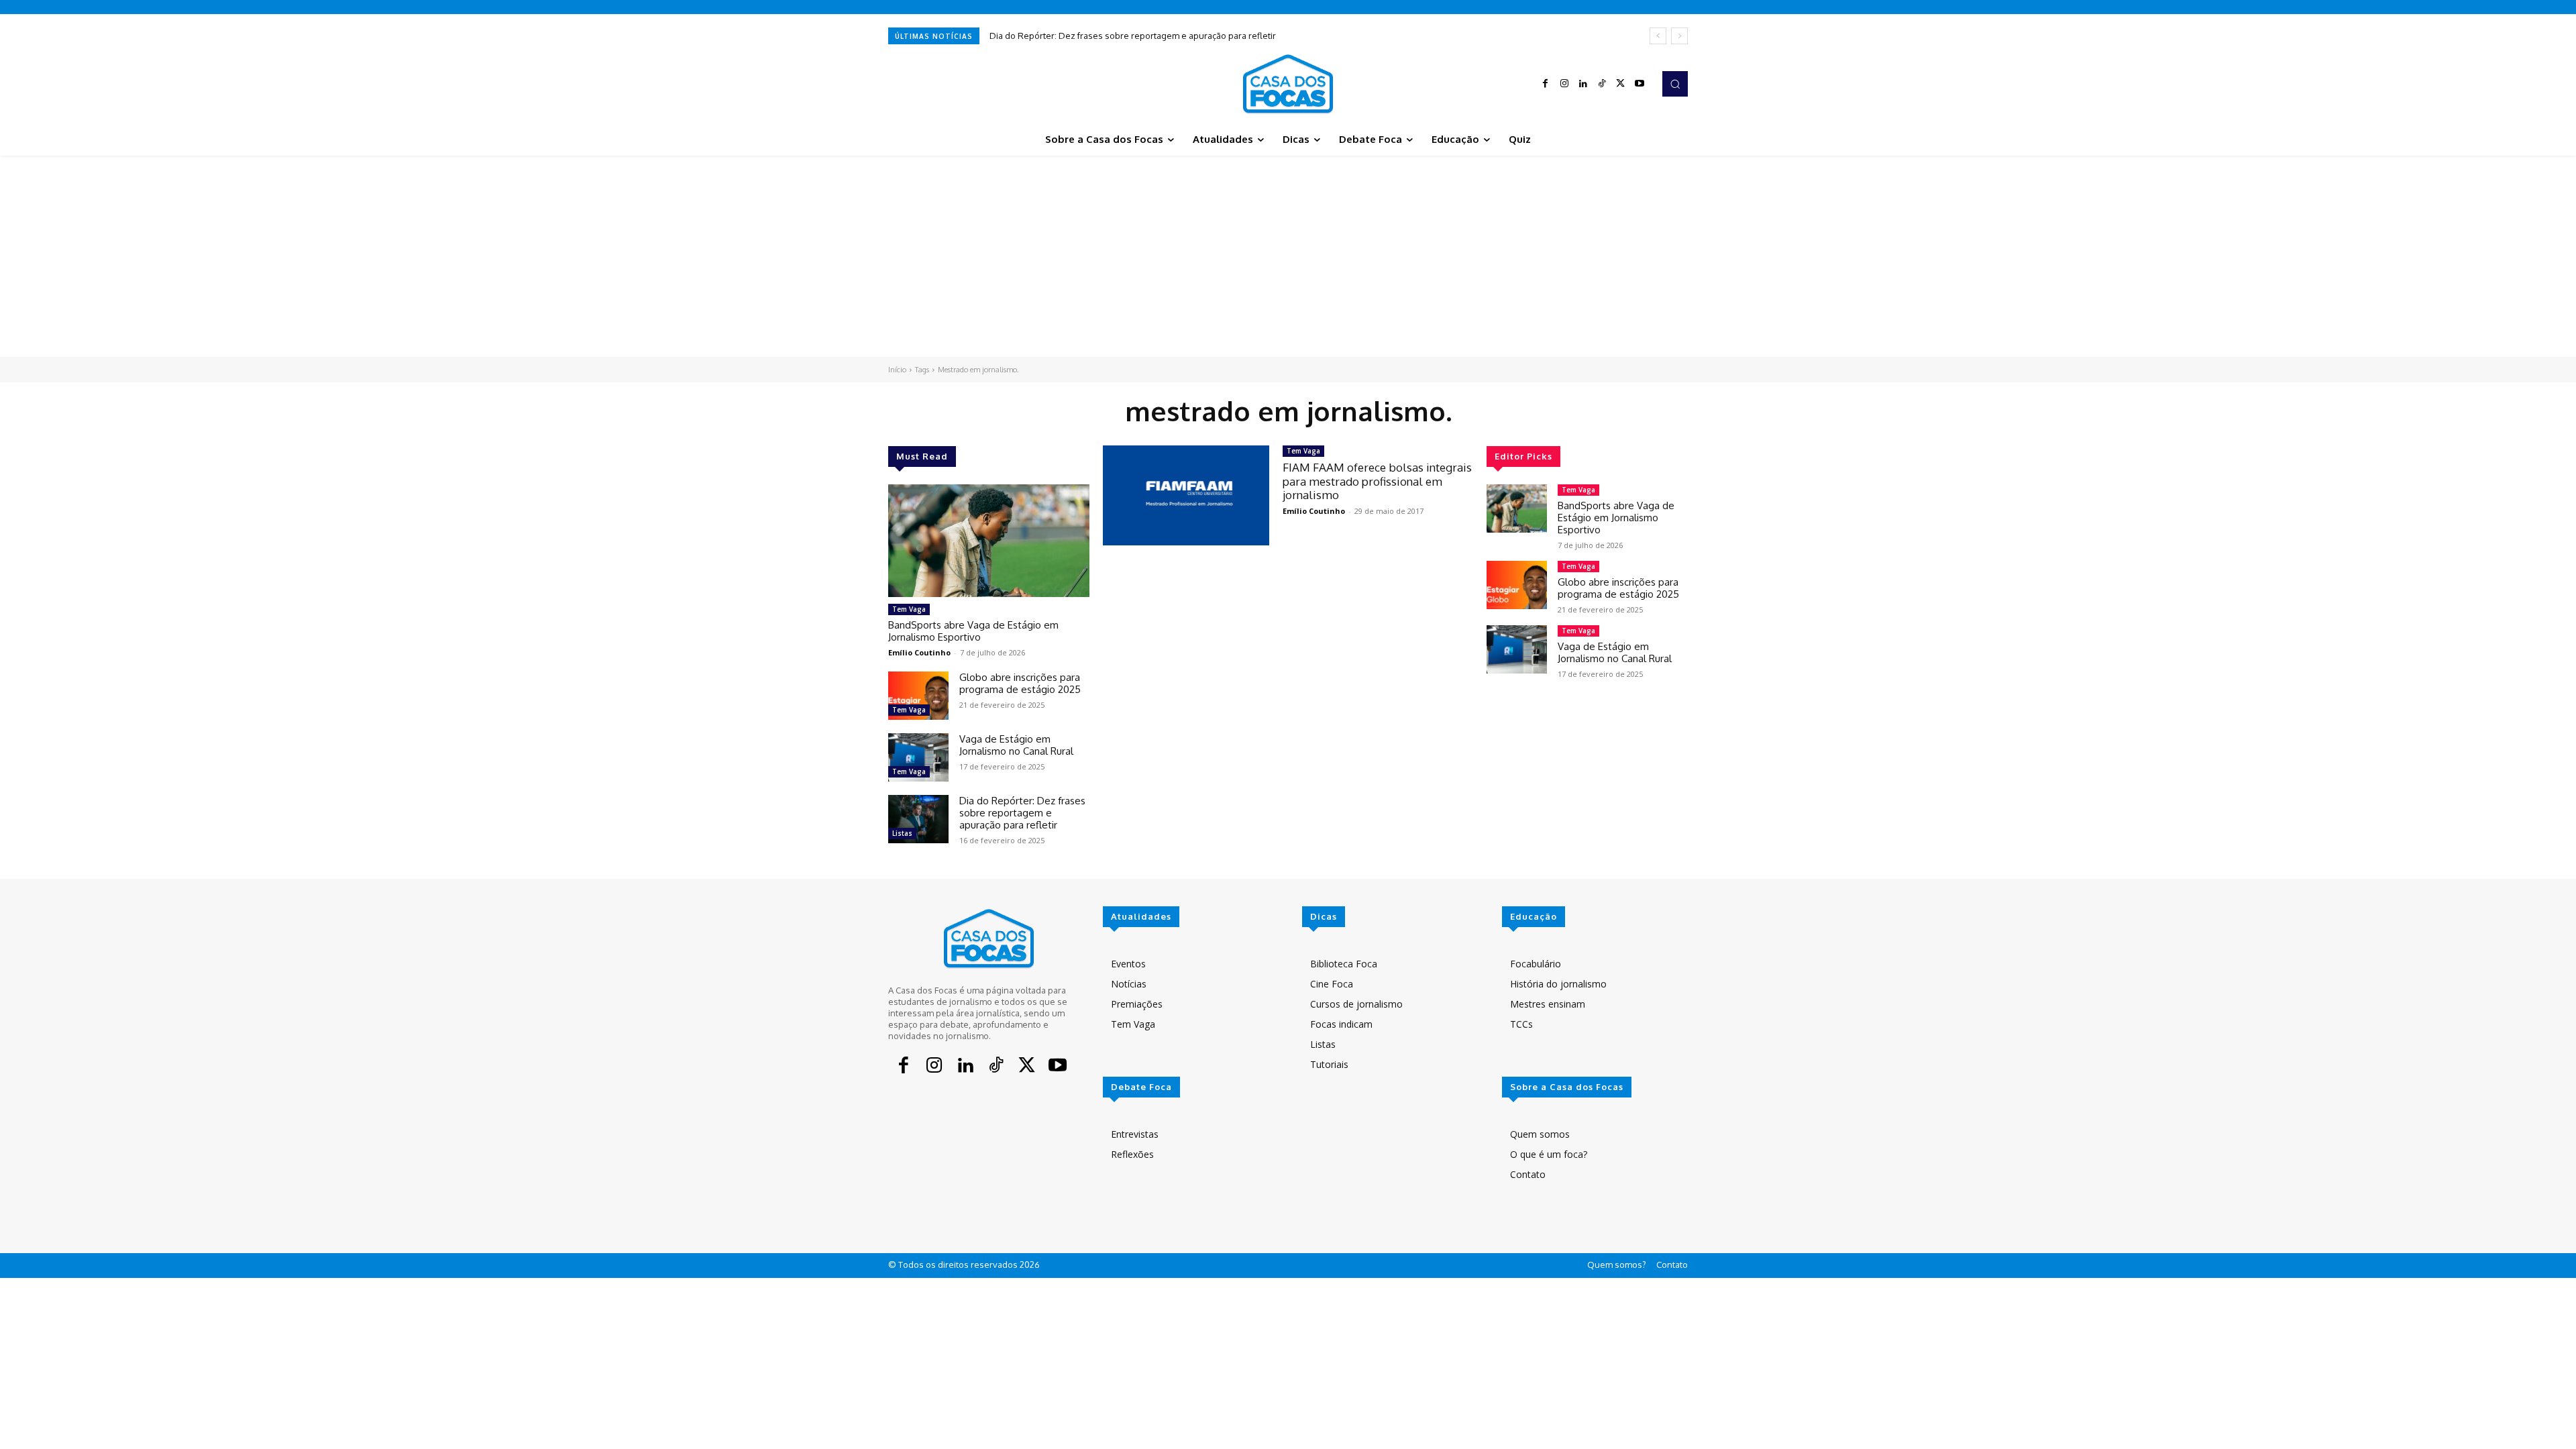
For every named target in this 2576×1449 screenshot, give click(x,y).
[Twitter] (1621, 84)
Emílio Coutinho (919, 652)
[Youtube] (1640, 84)
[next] (1679, 36)
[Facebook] (1546, 84)
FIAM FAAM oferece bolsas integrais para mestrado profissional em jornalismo (1377, 481)
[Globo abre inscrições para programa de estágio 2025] (918, 696)
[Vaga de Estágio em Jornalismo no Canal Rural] (918, 757)
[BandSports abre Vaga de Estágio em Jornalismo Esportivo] (989, 541)
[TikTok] (1602, 84)
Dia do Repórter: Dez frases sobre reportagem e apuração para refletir (1133, 36)
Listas (902, 833)
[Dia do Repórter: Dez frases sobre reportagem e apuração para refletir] (918, 819)
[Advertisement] (1288, 256)
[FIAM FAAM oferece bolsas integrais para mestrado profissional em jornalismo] (1186, 495)
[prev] (1658, 36)
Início (897, 370)
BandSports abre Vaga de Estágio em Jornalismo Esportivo (973, 631)
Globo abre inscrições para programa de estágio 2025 (1020, 683)
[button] (1675, 84)
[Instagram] (1564, 84)
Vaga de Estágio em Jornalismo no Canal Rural (1016, 745)
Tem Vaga (909, 609)
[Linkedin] (1583, 84)
